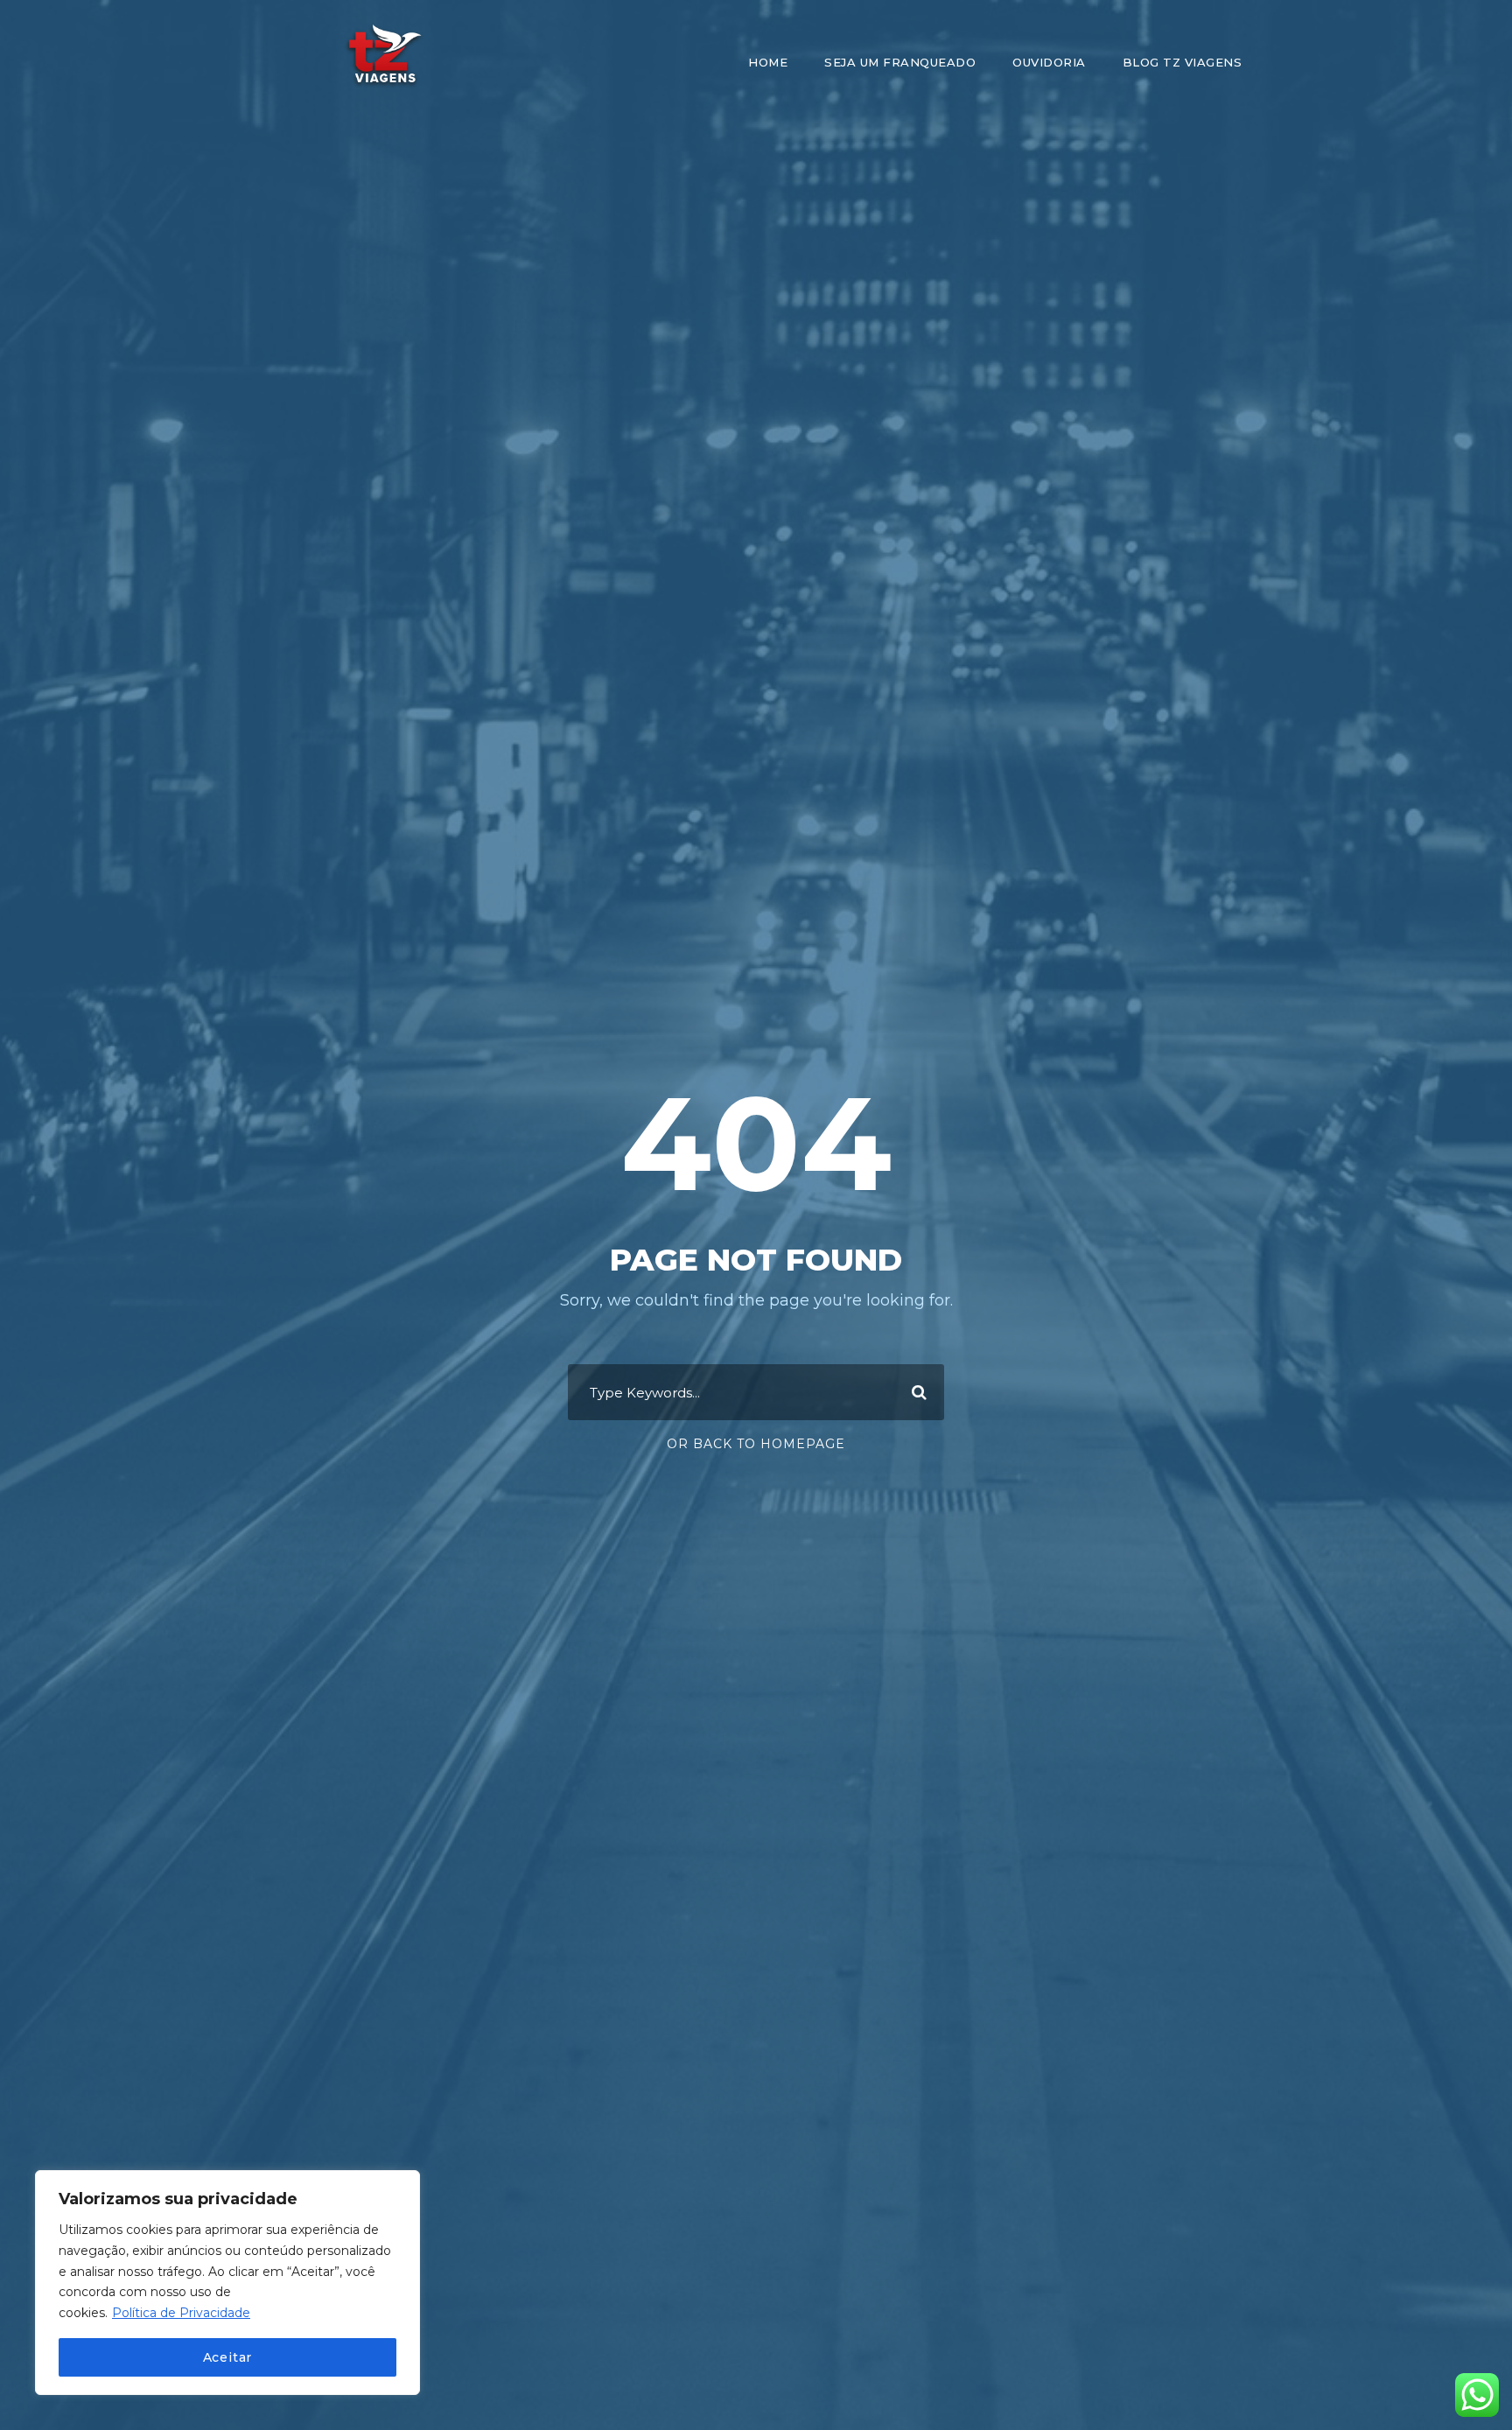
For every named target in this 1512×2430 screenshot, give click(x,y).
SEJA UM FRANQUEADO (900, 62)
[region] (227, 2283)
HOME (768, 62)
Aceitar (228, 2357)
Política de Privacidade (181, 2313)
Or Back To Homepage (756, 1444)
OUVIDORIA (1049, 62)
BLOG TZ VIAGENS (1183, 62)
